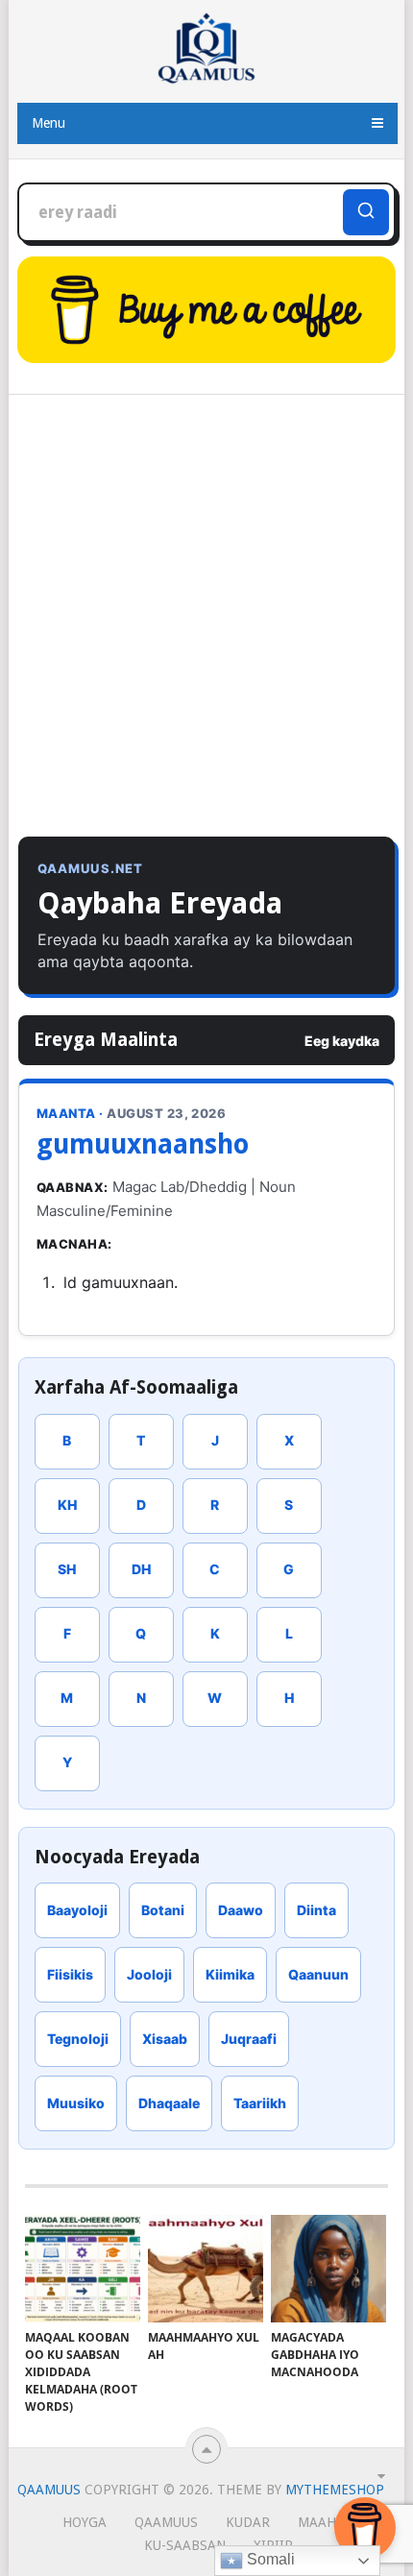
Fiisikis (70, 1974)
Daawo (241, 1910)
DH (141, 1569)
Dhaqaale (169, 2103)
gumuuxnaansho (143, 1144)
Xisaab (165, 2039)
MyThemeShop (335, 2490)
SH (67, 1569)
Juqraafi (249, 2039)
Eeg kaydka (342, 1041)
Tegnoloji (78, 2039)
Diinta (316, 1910)
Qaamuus (49, 2490)
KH (67, 1505)
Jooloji (149, 1974)
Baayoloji (77, 1910)
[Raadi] (366, 212)
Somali (269, 2559)
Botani (163, 1910)
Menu (49, 123)
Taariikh (260, 2103)
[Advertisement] (206, 620)
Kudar (248, 2522)
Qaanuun (318, 1974)
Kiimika (230, 1974)
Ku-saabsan (185, 2545)
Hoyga (85, 2522)
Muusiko (76, 2103)
